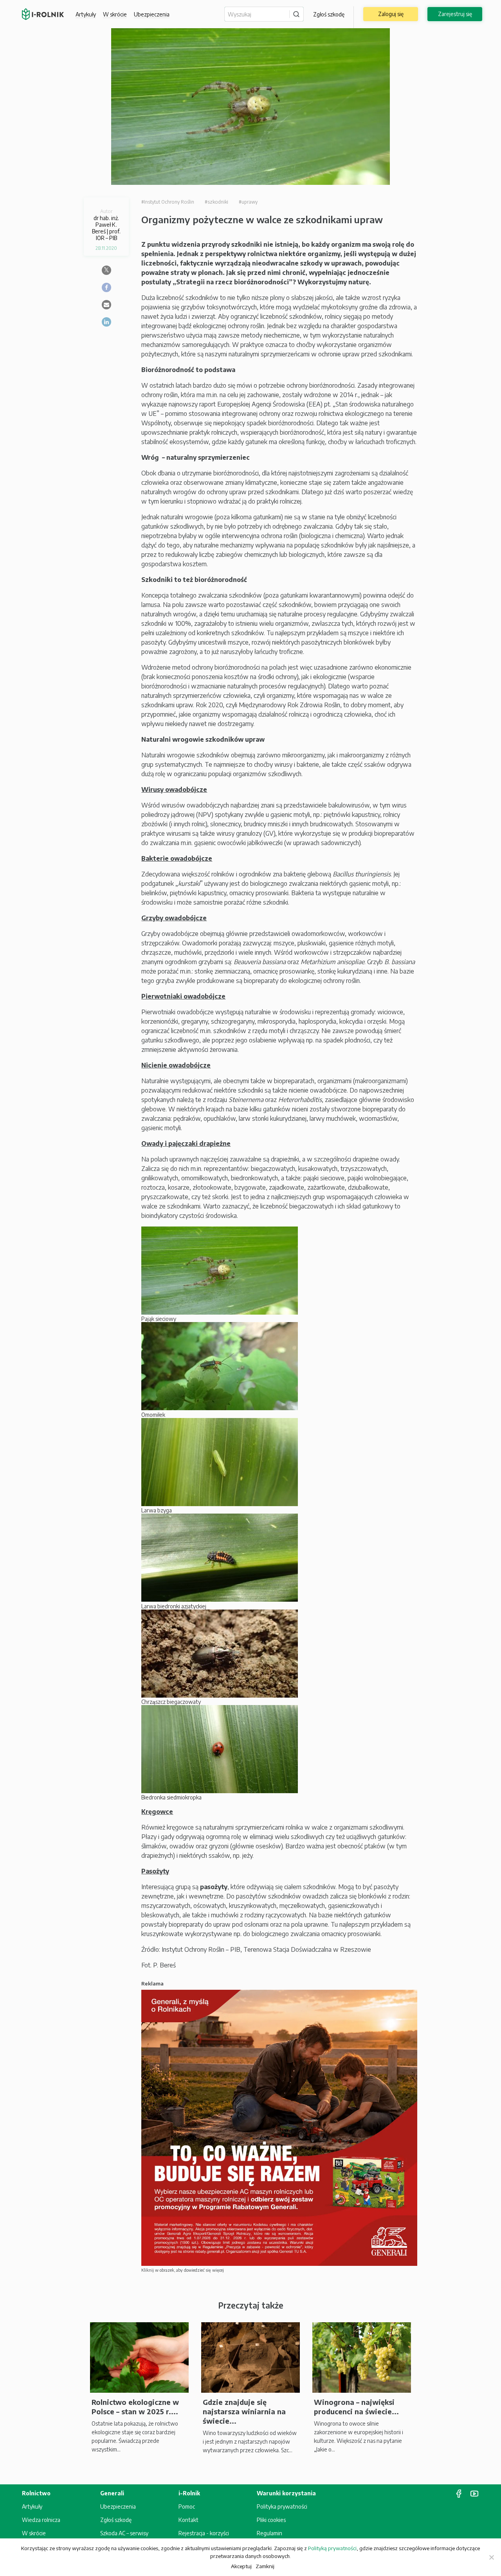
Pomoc (187, 2506)
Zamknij (265, 2566)
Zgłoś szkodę (329, 14)
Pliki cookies (271, 2520)
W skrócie (115, 14)
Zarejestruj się (455, 14)
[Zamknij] (491, 2557)
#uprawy (248, 202)
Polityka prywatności (282, 2506)
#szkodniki (216, 202)
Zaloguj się (391, 14)
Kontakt (188, 2520)
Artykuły (86, 14)
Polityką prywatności (332, 2548)
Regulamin (269, 2533)
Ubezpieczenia (118, 2506)
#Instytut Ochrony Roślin (168, 202)
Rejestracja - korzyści (204, 2533)
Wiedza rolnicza (41, 2520)
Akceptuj (241, 2566)
